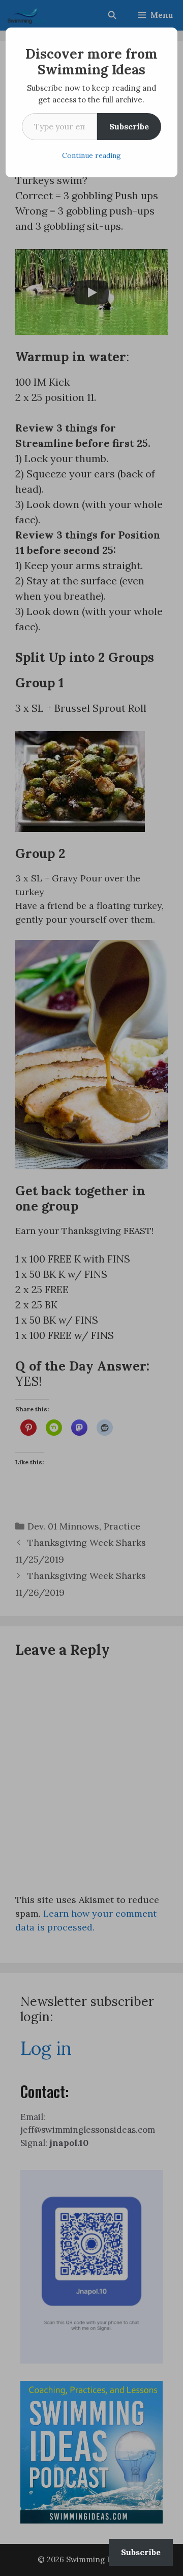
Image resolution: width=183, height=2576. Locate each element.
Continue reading (91, 155)
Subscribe (129, 126)
